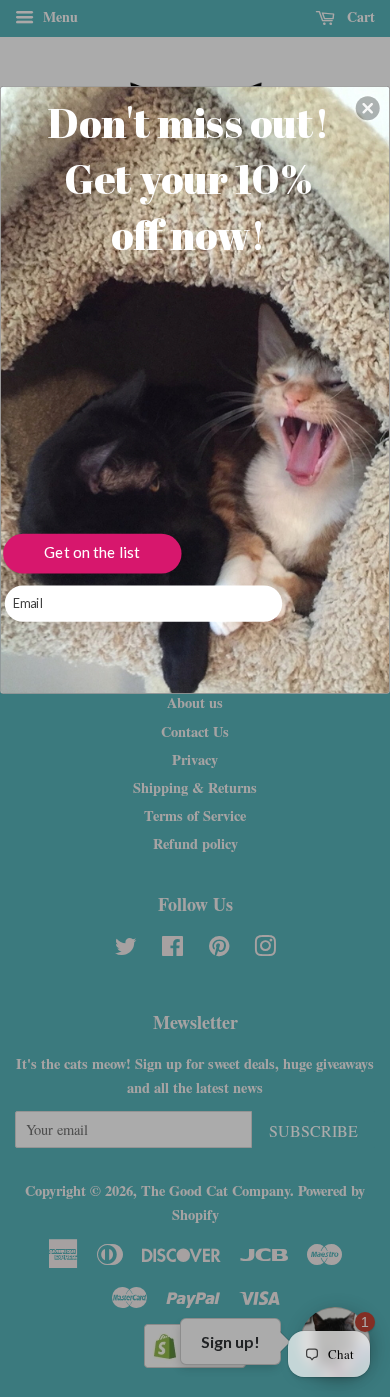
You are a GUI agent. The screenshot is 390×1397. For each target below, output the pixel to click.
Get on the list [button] (92, 552)
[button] (368, 108)
